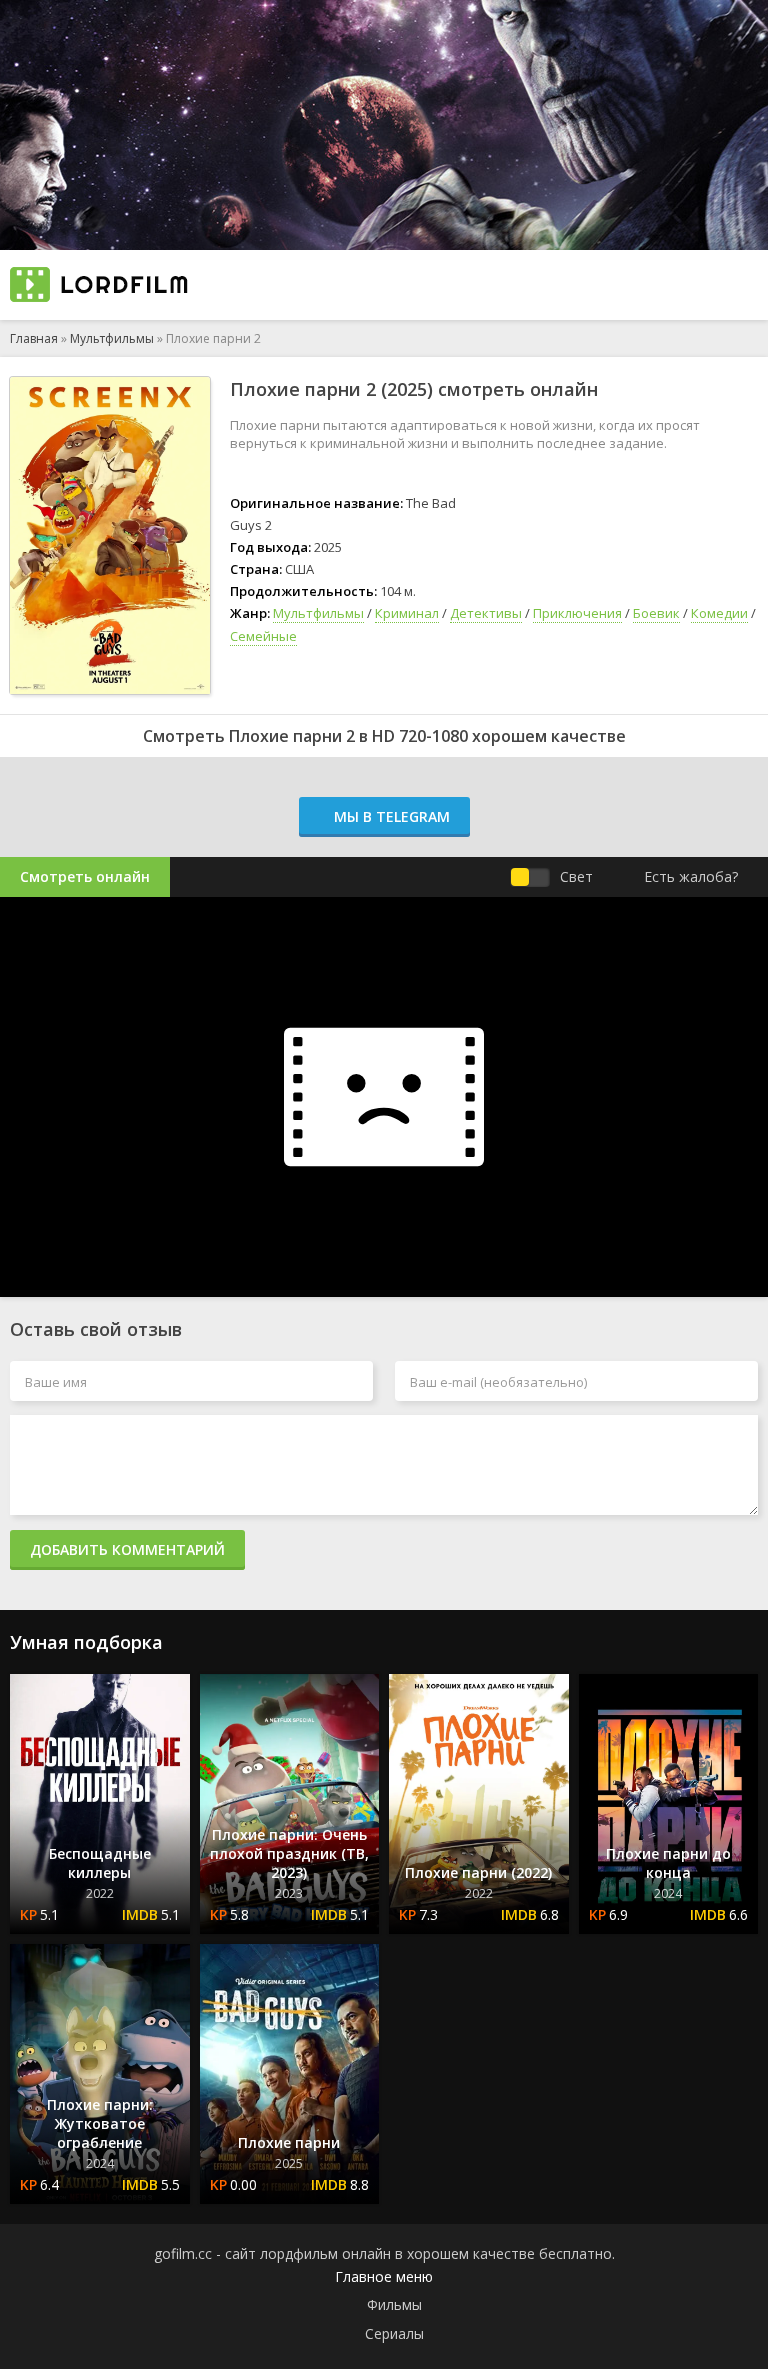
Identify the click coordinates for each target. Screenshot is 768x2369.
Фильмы (394, 2304)
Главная (34, 338)
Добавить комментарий (127, 1549)
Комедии (719, 613)
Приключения (577, 613)
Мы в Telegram (390, 816)
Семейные (263, 636)
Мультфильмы (112, 338)
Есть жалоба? (691, 876)
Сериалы (394, 2333)
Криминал (407, 613)
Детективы (486, 613)
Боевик (656, 613)
